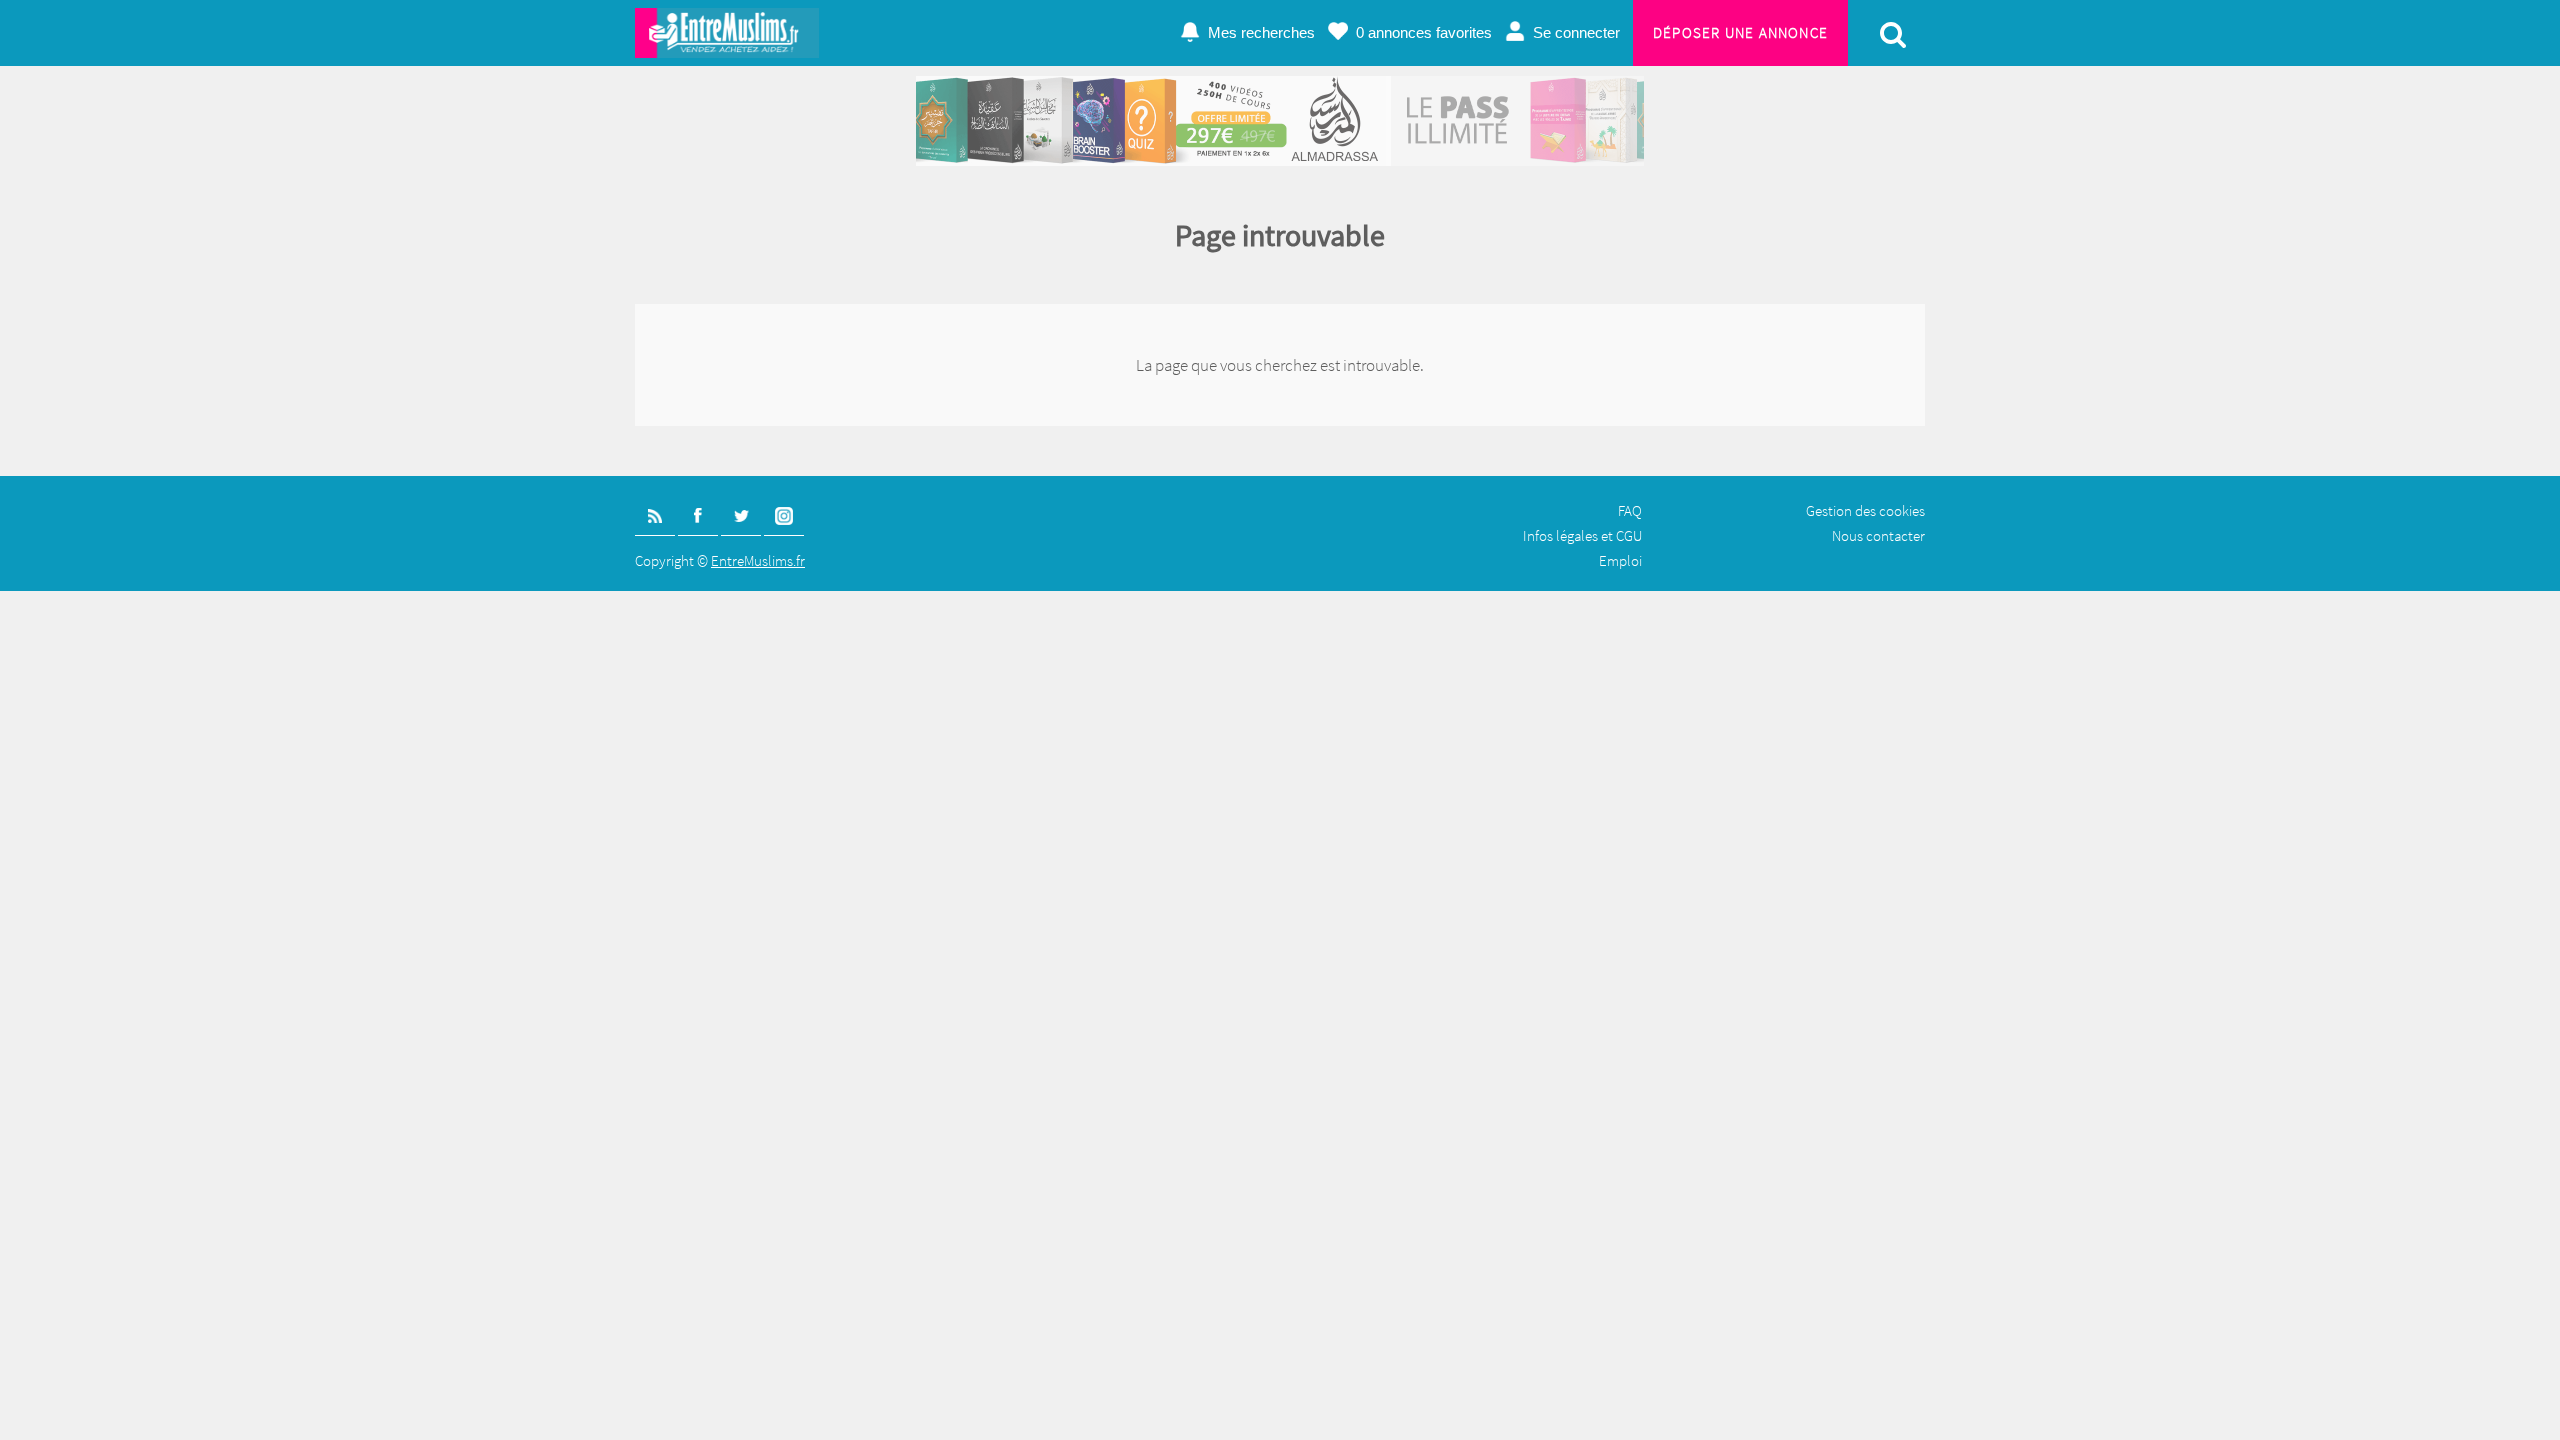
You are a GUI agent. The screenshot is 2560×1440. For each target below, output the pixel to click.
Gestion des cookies (1865, 510)
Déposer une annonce (1740, 32)
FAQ (1630, 510)
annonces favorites (1424, 32)
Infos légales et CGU (1582, 535)
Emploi (1620, 560)
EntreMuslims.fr (758, 560)
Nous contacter (1878, 535)
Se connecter (1576, 32)
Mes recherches (1261, 32)
